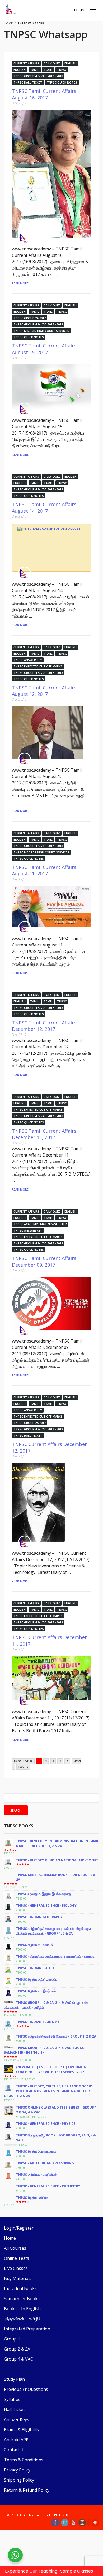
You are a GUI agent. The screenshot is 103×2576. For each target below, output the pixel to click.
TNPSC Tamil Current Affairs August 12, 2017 (44, 691)
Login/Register (19, 2228)
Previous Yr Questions (26, 2389)
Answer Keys (17, 2419)
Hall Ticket (14, 2409)
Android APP (16, 2440)
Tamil (35, 70)
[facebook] (55, 2523)
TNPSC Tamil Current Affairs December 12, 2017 (44, 1026)
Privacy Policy (17, 2470)
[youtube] (73, 2523)
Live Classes (16, 2268)
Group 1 (12, 2339)
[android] (95, 2523)
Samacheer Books (22, 2299)
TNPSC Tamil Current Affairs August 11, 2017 (44, 870)
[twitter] (65, 2523)
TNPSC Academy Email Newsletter (40, 1224)
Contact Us (15, 2450)
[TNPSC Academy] (25, 238)
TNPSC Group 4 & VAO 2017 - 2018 (38, 76)
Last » (23, 1767)
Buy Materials (18, 2278)
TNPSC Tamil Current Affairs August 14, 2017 (44, 507)
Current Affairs (26, 63)
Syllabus (12, 2399)
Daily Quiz (52, 63)
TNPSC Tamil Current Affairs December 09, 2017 (44, 1261)
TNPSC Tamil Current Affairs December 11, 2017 (44, 1134)
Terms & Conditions (24, 2460)
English (71, 63)
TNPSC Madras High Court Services (41, 331)
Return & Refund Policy (27, 2490)
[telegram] (89, 2523)
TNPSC (62, 70)
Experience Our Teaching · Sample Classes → (52, 2571)
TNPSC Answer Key (28, 660)
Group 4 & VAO (19, 2359)
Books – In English (22, 2309)
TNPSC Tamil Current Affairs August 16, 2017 (44, 94)
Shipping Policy (19, 2480)
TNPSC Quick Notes (62, 82)
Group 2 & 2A (17, 2349)
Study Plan (14, 2379)
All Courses (15, 2248)
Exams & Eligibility (22, 2430)
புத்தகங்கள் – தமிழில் (23, 2319)
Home (10, 2238)
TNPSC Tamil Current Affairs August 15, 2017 (44, 349)
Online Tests (17, 2258)
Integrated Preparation (27, 2329)
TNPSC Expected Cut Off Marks (38, 666)
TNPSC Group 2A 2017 (30, 318)
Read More (20, 283)
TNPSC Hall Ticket (28, 82)
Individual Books (20, 2288)
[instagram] (82, 2523)
